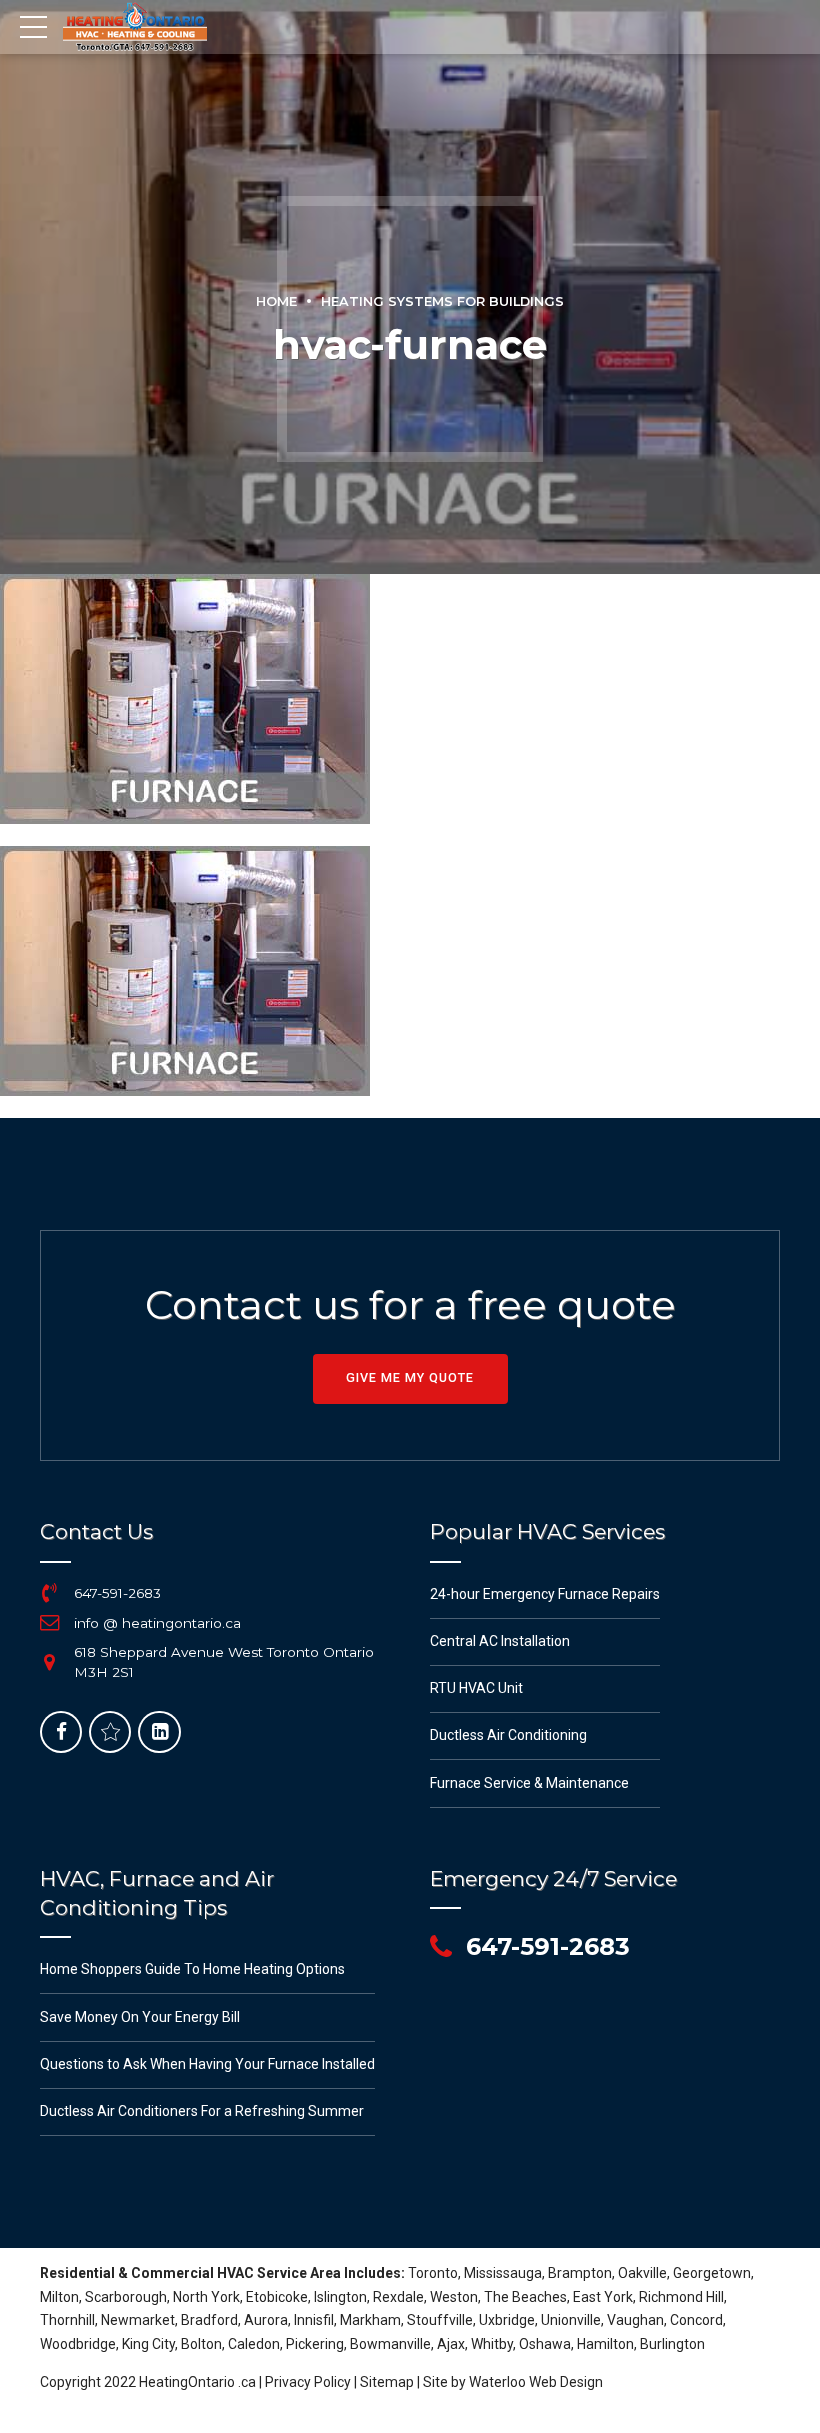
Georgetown (712, 2273)
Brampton (580, 2273)
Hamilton (605, 2344)
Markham (370, 2320)
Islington (340, 2297)
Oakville (642, 2273)
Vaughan (635, 2320)
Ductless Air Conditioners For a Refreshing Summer (202, 2111)
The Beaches (525, 2297)
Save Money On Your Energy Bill (140, 2017)
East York (603, 2297)
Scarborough (126, 2297)
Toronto (433, 2273)
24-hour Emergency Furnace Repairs (545, 1594)
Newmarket (138, 2320)
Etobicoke (277, 2297)
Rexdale (398, 2297)
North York (206, 2297)
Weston (454, 2297)
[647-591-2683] (50, 1593)
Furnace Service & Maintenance (529, 1783)
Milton (59, 2297)
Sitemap (387, 2382)
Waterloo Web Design (536, 2382)
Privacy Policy (308, 2382)
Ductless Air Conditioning (508, 1735)
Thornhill (67, 2320)
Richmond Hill (681, 2297)
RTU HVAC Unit (476, 1688)
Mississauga (503, 2273)
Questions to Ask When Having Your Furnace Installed (207, 2064)
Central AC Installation (500, 1641)
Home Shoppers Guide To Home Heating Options (192, 1969)
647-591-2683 (117, 1593)
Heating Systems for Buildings (442, 301)
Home (276, 301)
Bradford (209, 2320)
